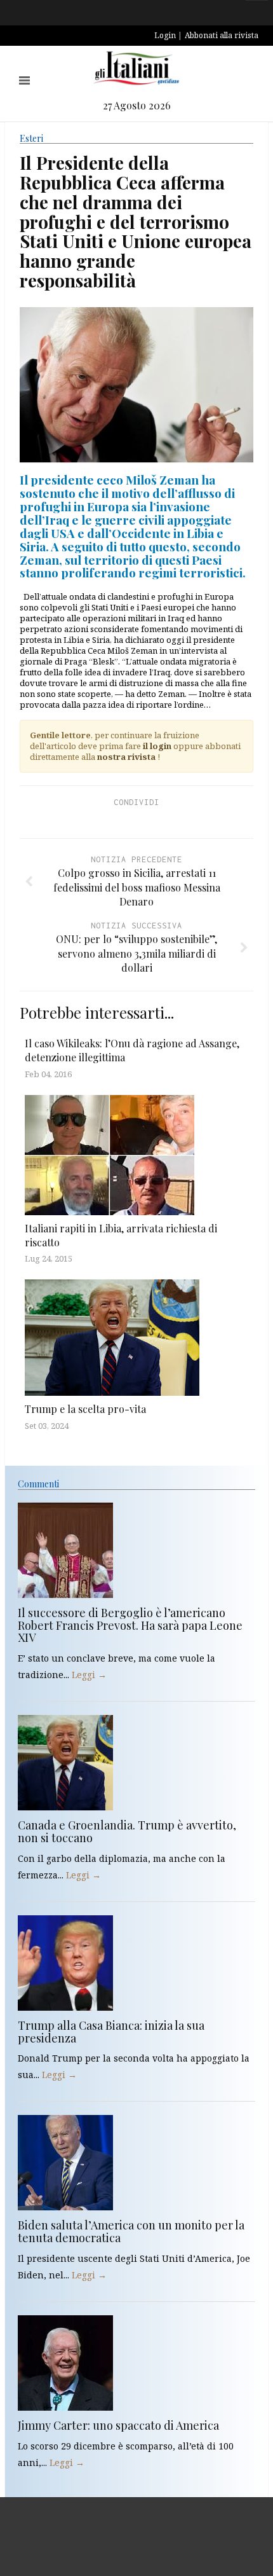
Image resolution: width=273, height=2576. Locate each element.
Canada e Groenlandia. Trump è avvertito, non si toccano (127, 1831)
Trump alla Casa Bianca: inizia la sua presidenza (111, 2032)
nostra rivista (126, 757)
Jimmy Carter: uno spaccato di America (118, 2425)
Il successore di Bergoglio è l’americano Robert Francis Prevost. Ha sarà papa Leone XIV (130, 1625)
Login (165, 35)
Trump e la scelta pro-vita (85, 1409)
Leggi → (89, 1675)
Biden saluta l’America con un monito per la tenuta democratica (131, 2231)
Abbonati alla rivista (222, 35)
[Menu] (24, 80)
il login (157, 746)
